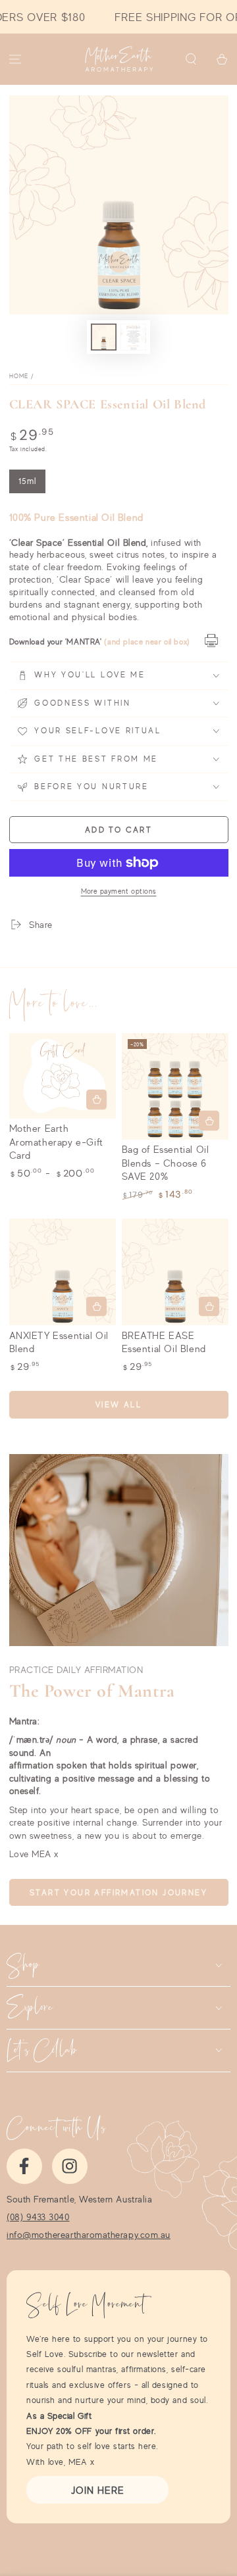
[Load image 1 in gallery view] (104, 337)
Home (19, 376)
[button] (191, 60)
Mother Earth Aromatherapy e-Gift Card (56, 1142)
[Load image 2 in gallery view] (134, 337)
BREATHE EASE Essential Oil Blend (164, 1342)
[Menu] (15, 60)
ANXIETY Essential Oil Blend (59, 1342)
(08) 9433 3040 (38, 2217)
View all (118, 1404)
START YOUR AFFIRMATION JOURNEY (118, 1892)
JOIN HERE (98, 2490)
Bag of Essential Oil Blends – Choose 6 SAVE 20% (166, 1163)
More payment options (119, 891)
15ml (32, 485)
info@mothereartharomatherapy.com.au (89, 2235)
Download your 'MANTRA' (56, 642)
